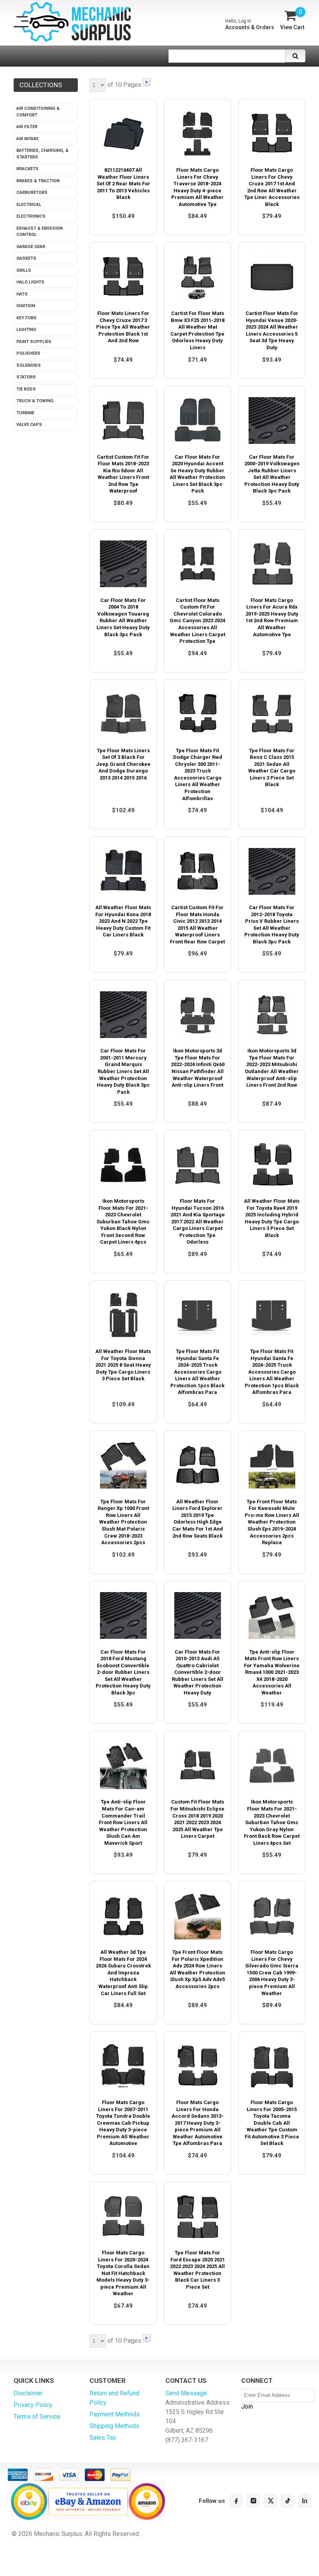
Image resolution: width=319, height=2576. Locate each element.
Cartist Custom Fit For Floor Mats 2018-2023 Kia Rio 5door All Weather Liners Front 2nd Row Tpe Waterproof (123, 474)
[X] (270, 2501)
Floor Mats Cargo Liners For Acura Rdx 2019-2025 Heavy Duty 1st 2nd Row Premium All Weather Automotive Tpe (272, 617)
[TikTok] (287, 2501)
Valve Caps (29, 425)
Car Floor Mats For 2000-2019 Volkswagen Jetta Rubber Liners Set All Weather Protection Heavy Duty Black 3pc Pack (272, 474)
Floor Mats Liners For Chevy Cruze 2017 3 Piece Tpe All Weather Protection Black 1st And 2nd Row (123, 327)
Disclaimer (28, 2393)
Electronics (31, 216)
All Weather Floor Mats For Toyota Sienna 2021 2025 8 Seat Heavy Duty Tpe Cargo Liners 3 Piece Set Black (123, 1365)
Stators (26, 377)
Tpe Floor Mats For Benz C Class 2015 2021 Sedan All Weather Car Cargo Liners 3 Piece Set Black (272, 768)
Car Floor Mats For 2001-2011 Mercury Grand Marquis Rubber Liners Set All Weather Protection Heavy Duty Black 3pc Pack (123, 1071)
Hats (22, 294)
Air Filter (27, 127)
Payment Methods (115, 2414)
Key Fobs (26, 318)
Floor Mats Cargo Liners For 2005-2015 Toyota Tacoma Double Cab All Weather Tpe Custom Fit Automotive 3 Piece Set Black (272, 2123)
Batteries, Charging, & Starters (42, 154)
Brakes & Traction (38, 181)
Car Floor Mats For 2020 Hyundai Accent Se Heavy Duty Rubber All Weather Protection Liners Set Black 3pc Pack (197, 474)
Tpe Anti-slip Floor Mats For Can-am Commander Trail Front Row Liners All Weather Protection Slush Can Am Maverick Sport (123, 1822)
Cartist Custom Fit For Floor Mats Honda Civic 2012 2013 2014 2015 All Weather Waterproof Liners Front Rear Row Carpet (197, 925)
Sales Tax (103, 2438)
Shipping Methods (114, 2426)
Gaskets (26, 258)
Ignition (26, 306)
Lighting (26, 330)
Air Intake (27, 139)
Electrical (29, 205)
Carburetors (32, 193)
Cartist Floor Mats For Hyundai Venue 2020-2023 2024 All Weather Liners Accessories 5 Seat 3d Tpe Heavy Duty (272, 330)
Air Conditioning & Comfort (38, 112)
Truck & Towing (35, 401)
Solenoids (29, 365)
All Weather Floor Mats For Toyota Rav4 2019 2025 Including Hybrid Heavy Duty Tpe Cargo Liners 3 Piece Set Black (272, 1218)
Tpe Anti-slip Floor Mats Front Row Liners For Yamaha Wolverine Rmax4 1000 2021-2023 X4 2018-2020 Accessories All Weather (272, 1672)
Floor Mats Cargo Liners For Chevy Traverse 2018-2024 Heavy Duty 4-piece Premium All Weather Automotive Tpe (197, 187)
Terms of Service (37, 2417)
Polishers (28, 353)
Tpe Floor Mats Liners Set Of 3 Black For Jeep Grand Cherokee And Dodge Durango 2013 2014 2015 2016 (123, 764)
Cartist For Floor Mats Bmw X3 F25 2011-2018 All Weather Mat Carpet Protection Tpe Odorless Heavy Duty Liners (197, 330)
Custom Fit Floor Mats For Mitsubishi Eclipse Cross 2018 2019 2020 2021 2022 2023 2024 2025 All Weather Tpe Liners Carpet (197, 1819)
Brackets (27, 169)
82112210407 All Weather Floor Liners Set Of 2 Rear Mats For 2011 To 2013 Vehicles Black (123, 184)
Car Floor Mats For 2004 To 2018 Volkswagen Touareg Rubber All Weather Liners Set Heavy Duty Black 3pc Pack (123, 617)
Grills (24, 270)
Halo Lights (30, 282)
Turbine (25, 413)
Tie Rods (26, 389)
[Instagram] (253, 2501)
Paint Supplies (34, 342)
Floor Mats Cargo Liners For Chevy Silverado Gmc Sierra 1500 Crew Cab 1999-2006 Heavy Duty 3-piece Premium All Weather (272, 1972)
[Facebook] (236, 2501)
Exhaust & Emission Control (39, 232)
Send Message (186, 2393)
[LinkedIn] (305, 2501)
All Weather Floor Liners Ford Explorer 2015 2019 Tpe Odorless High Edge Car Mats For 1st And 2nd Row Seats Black (198, 1519)
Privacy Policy (33, 2405)
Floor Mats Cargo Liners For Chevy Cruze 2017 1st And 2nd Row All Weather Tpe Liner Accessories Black (272, 187)
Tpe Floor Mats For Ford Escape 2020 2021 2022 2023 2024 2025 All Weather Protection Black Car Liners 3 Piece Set (197, 2270)
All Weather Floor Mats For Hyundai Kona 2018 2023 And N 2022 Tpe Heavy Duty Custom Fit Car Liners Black (123, 921)
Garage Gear (31, 247)
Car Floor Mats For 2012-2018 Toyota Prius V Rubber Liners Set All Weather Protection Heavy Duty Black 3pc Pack (272, 925)
